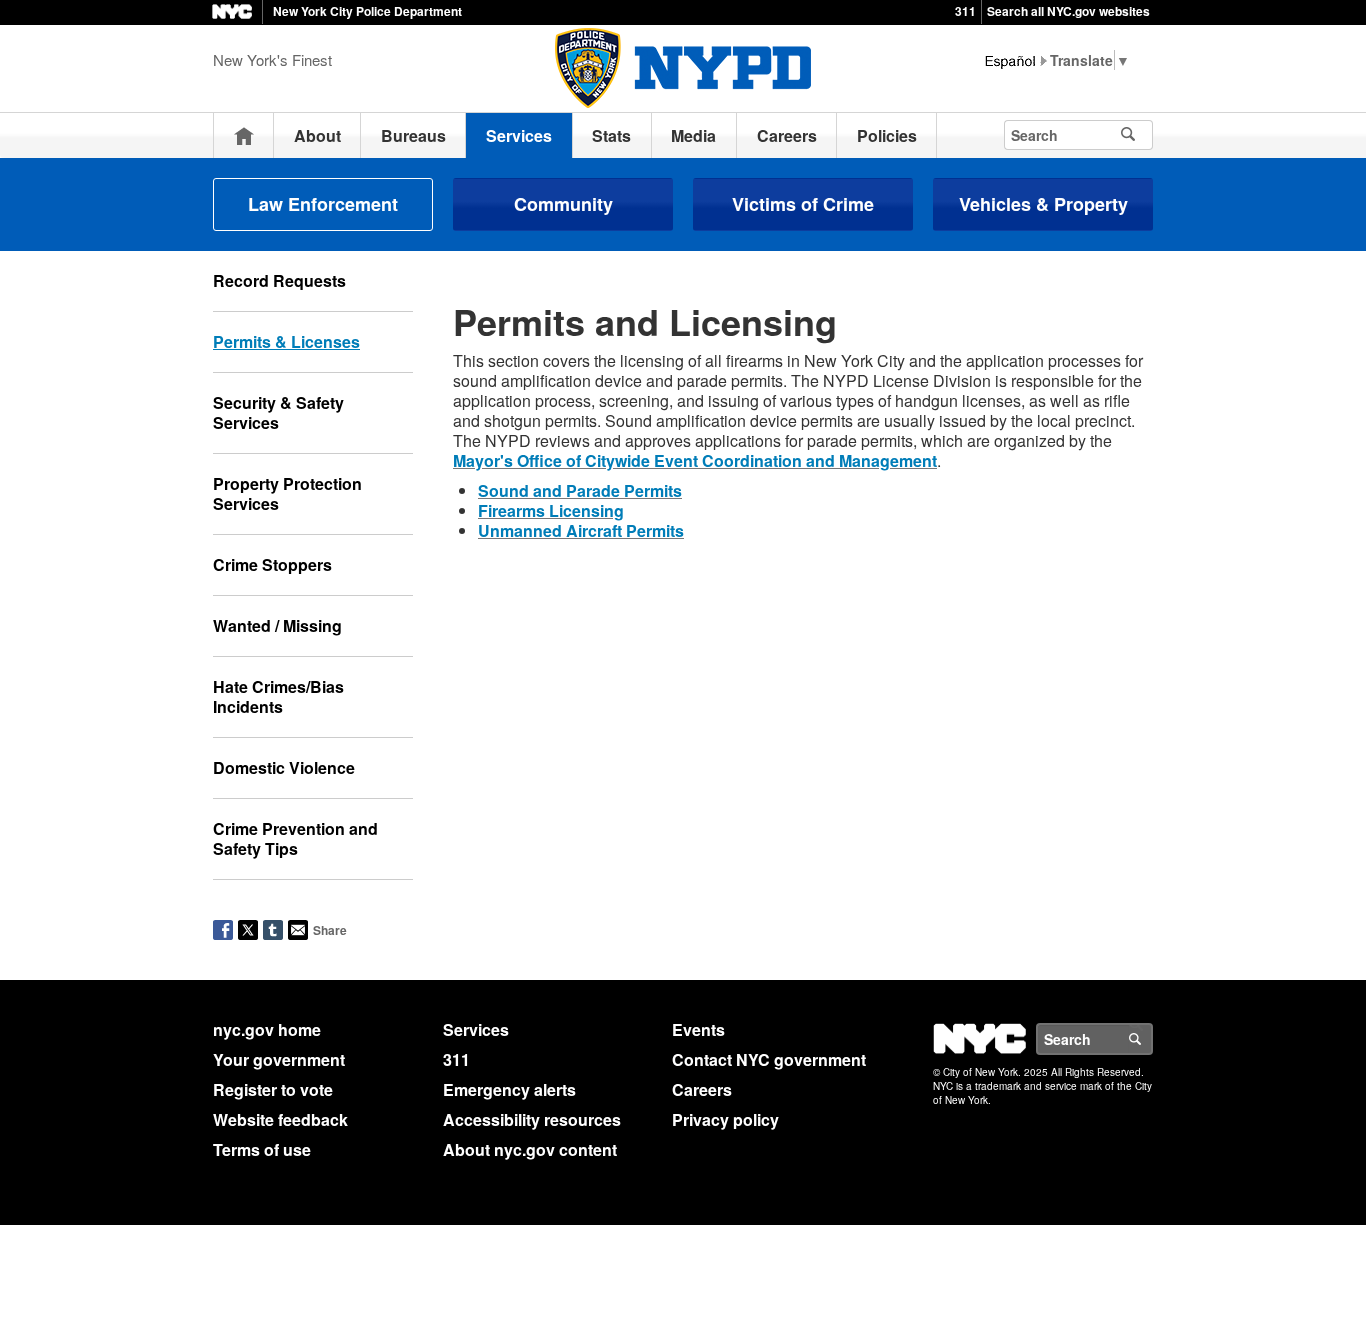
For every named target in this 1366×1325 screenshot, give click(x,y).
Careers (787, 135)
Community (563, 204)
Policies (887, 135)
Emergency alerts (509, 1089)
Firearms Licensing (551, 510)
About (317, 135)
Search (1152, 1039)
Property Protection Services (287, 493)
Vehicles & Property (1043, 204)
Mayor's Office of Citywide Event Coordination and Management (695, 460)
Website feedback (280, 1119)
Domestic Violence (284, 767)
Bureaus (413, 135)
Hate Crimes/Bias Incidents (278, 696)
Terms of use (262, 1149)
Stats (611, 135)
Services (519, 135)
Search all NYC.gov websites (1068, 11)
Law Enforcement (323, 204)
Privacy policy (725, 1119)
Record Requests (279, 280)
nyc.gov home (267, 1029)
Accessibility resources (532, 1119)
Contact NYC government (769, 1059)
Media (693, 135)
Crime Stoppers (272, 564)
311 (965, 11)
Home (244, 135)
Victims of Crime (803, 204)
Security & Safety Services (278, 412)
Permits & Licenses (286, 341)
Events (698, 1029)
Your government (279, 1059)
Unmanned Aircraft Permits (581, 530)
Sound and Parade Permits (580, 490)
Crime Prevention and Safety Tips (295, 838)
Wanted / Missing (277, 625)
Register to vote (273, 1089)
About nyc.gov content (530, 1149)
